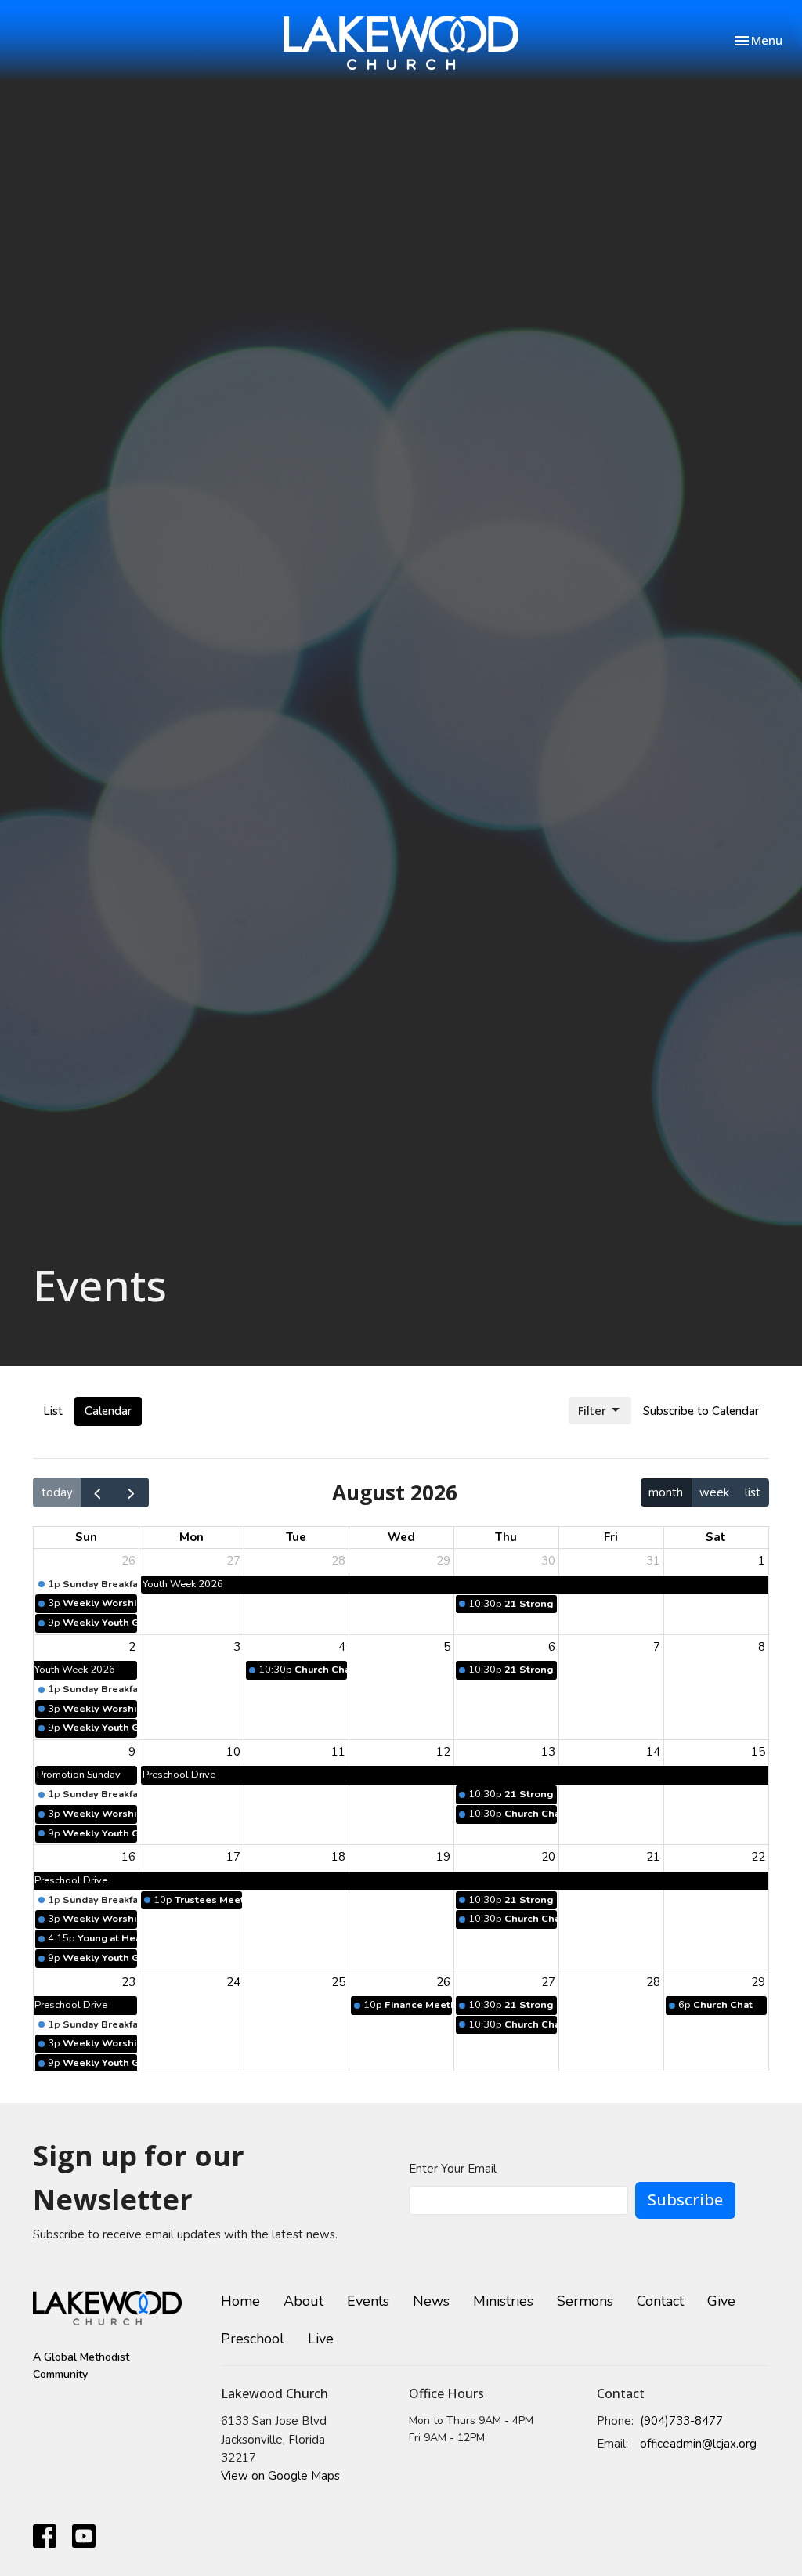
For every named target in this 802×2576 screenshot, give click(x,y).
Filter (592, 1410)
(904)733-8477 (681, 2421)
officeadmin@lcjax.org (698, 2444)
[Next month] (132, 1492)
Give (721, 2301)
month (666, 1492)
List (53, 1411)
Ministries (503, 2301)
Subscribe (685, 2200)
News (431, 2301)
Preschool (253, 2339)
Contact (660, 2301)
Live (321, 2339)
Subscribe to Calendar (701, 1411)
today (57, 1492)
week (714, 1492)
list (753, 1492)
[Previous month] (98, 1492)
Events (368, 2301)
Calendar (108, 1411)
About (303, 2301)
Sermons (585, 2301)
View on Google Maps (280, 2476)
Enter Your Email (453, 2169)
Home (240, 2301)
